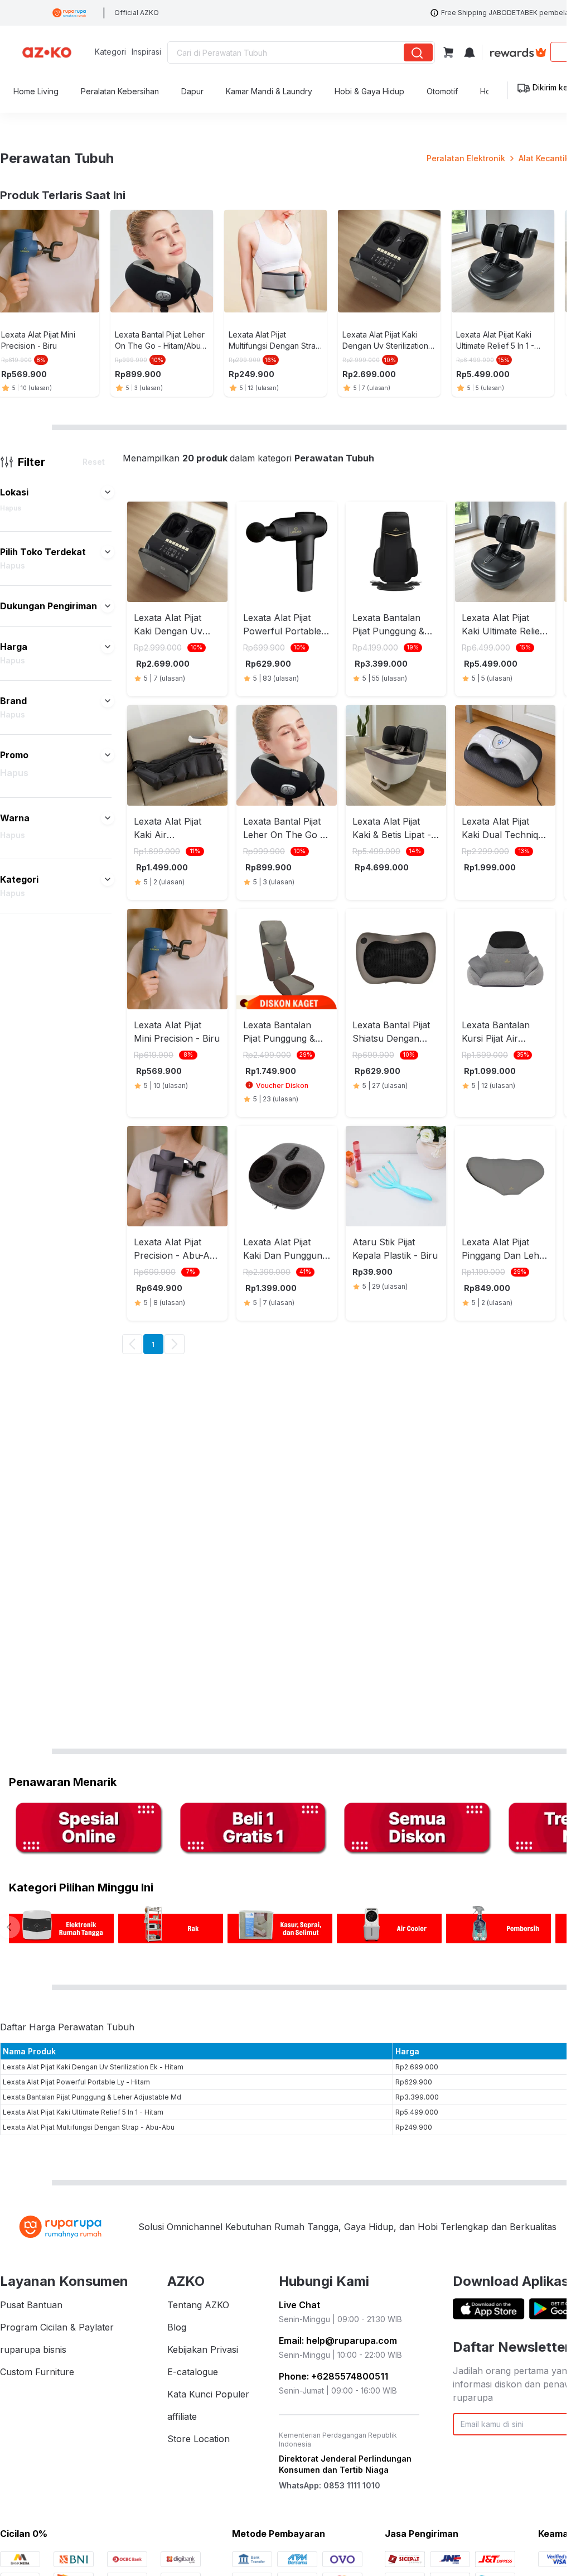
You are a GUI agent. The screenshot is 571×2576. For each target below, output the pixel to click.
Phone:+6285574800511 (333, 2376)
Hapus (11, 508)
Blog (177, 2327)
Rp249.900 (414, 2127)
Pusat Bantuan (31, 2305)
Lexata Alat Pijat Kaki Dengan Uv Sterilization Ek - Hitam (93, 2067)
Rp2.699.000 (417, 2067)
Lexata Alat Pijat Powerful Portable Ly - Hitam (76, 2082)
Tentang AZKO (198, 2305)
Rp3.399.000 (417, 2097)
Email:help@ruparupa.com (338, 2341)
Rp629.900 (414, 2082)
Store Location (199, 2439)
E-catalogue (193, 2372)
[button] (108, 492)
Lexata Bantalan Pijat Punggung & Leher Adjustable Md (92, 2097)
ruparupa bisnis (33, 2349)
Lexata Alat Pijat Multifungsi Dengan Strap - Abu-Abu (89, 2127)
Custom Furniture (37, 2372)
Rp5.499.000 (417, 2112)
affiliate (182, 2416)
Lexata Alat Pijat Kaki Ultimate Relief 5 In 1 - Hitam (83, 2112)
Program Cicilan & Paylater (57, 2327)
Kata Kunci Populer (208, 2394)
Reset (94, 462)
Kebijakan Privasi (203, 2349)
